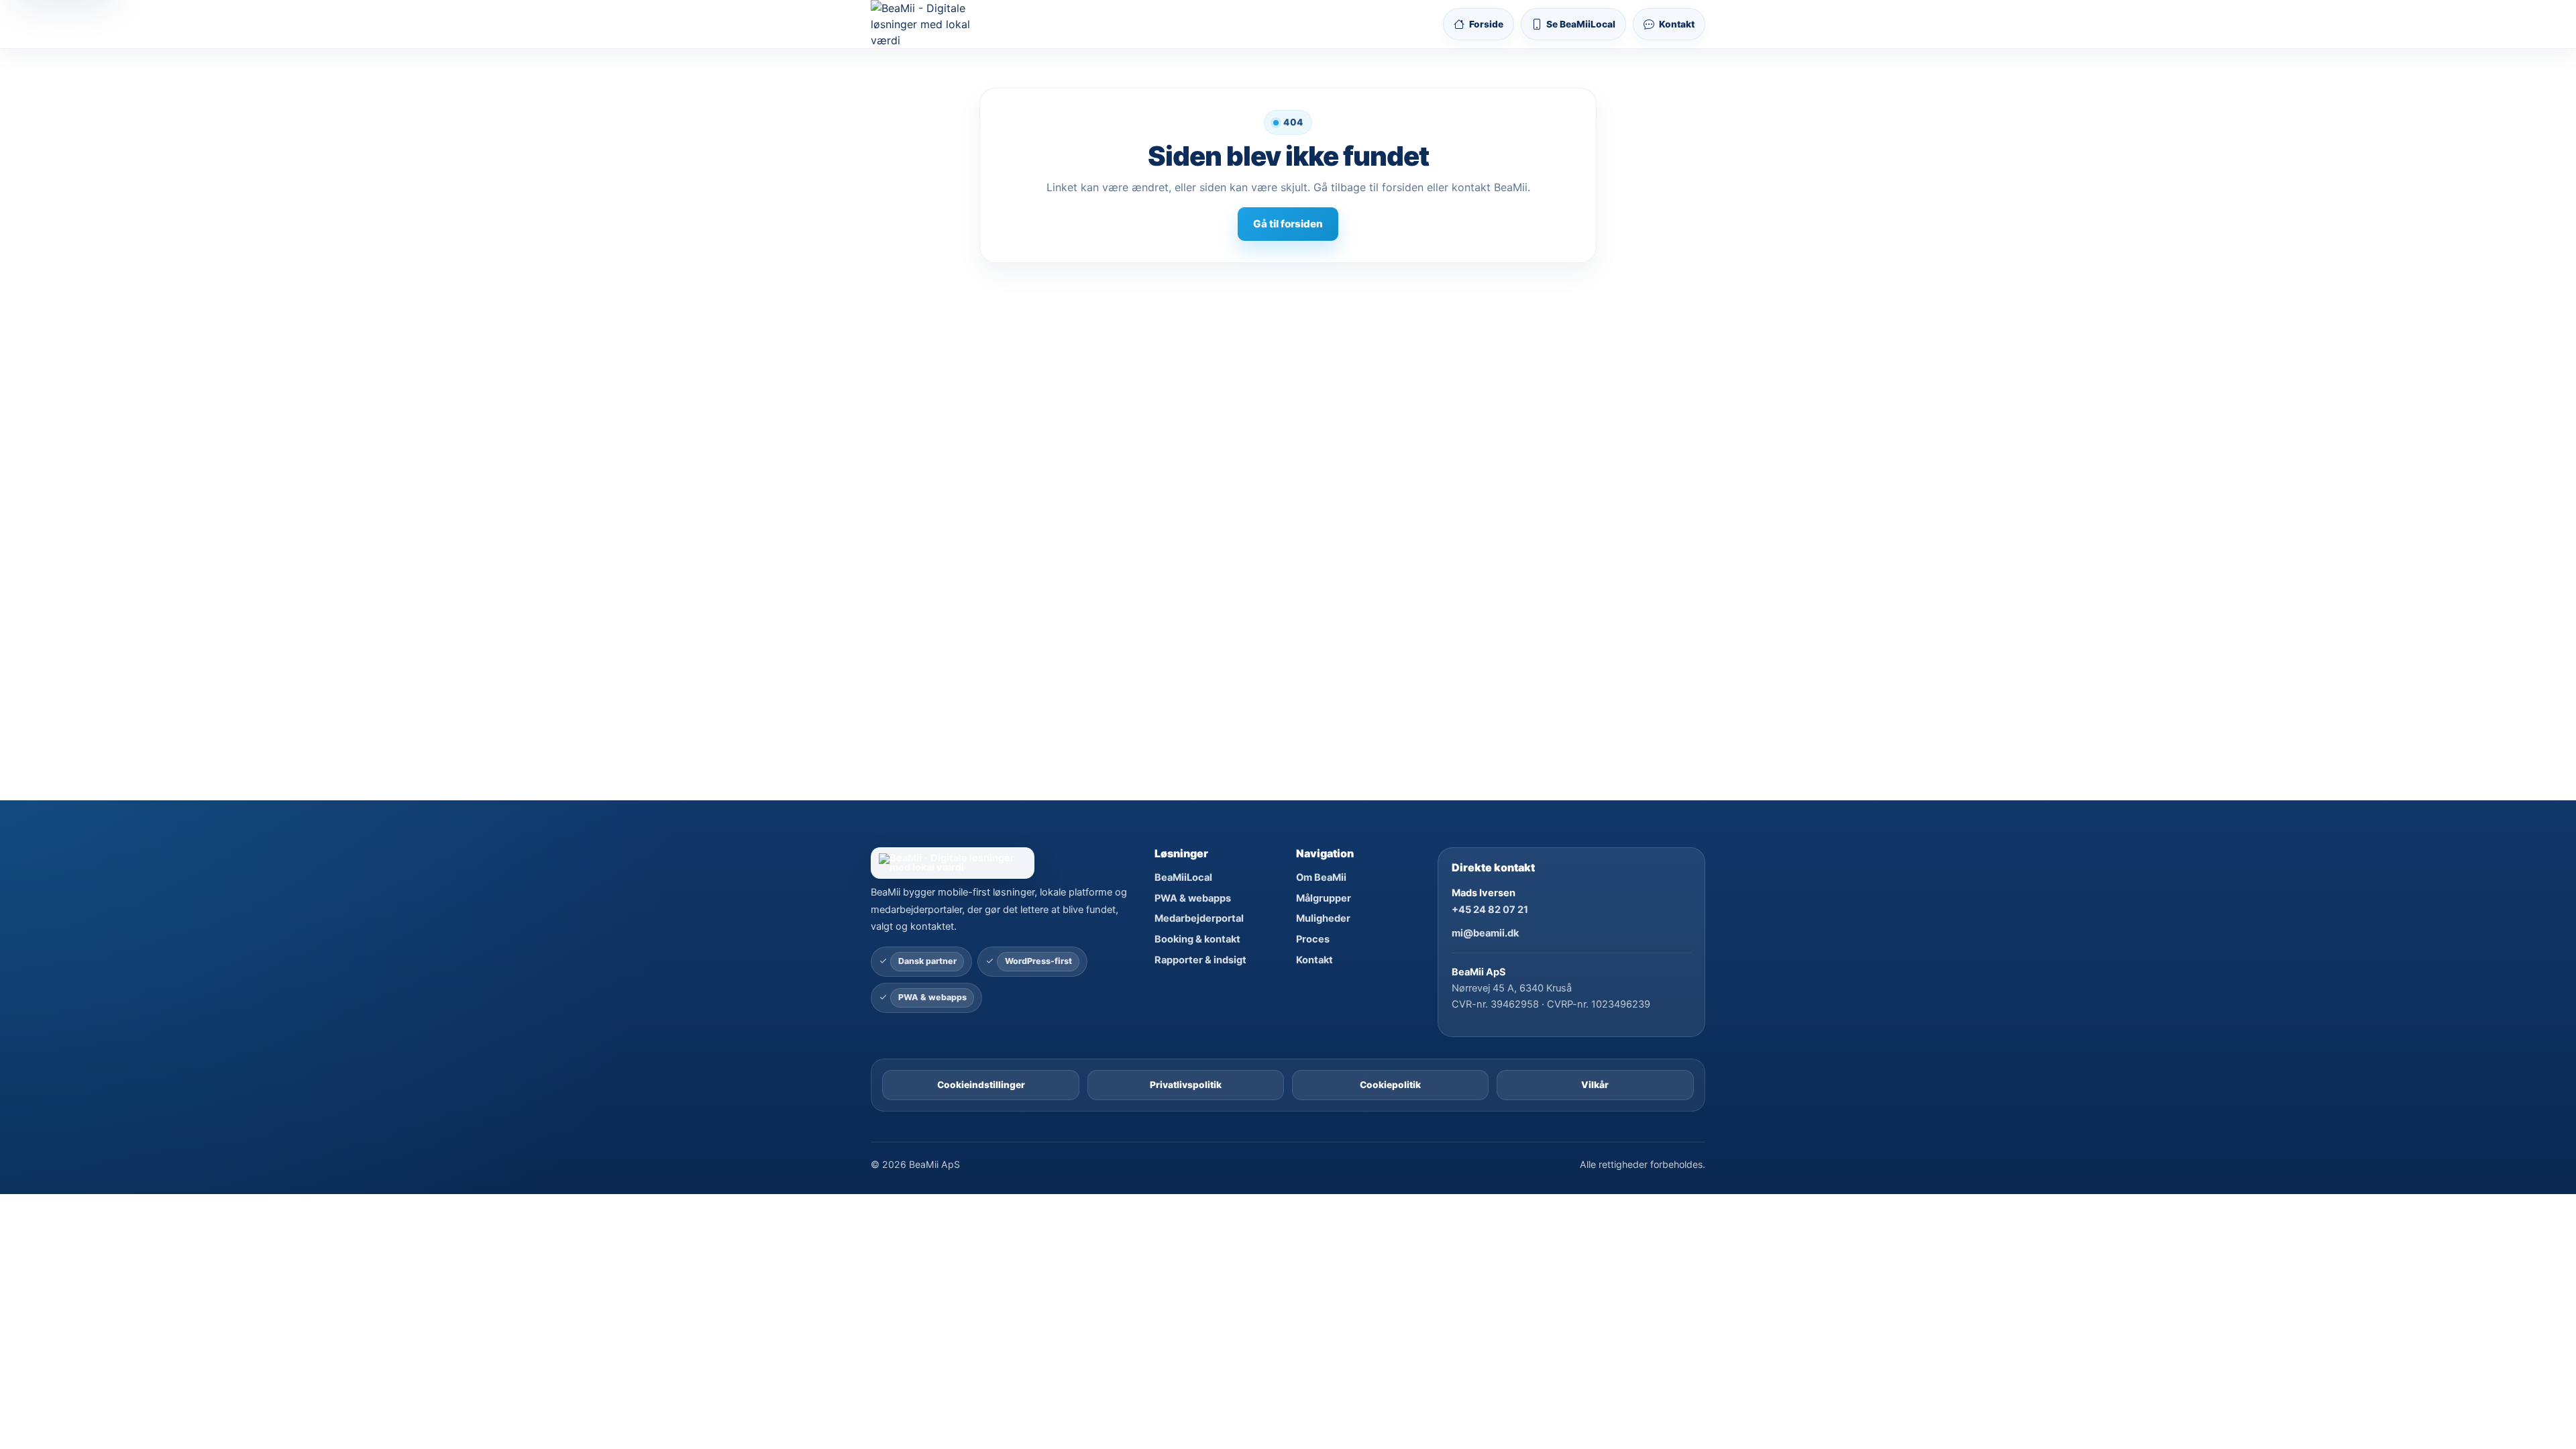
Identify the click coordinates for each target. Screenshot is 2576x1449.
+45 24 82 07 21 (1490, 910)
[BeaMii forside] (1004, 863)
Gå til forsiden (1288, 224)
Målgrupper (1324, 898)
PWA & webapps (1193, 898)
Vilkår (1595, 1085)
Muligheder (1323, 918)
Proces (1313, 939)
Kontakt (1314, 960)
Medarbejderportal (1199, 918)
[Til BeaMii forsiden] (932, 24)
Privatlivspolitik (1186, 1085)
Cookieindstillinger (981, 1085)
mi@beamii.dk (1485, 933)
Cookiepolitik (1390, 1085)
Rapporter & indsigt (1200, 960)
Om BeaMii (1321, 877)
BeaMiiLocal (1183, 877)
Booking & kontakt (1197, 939)
